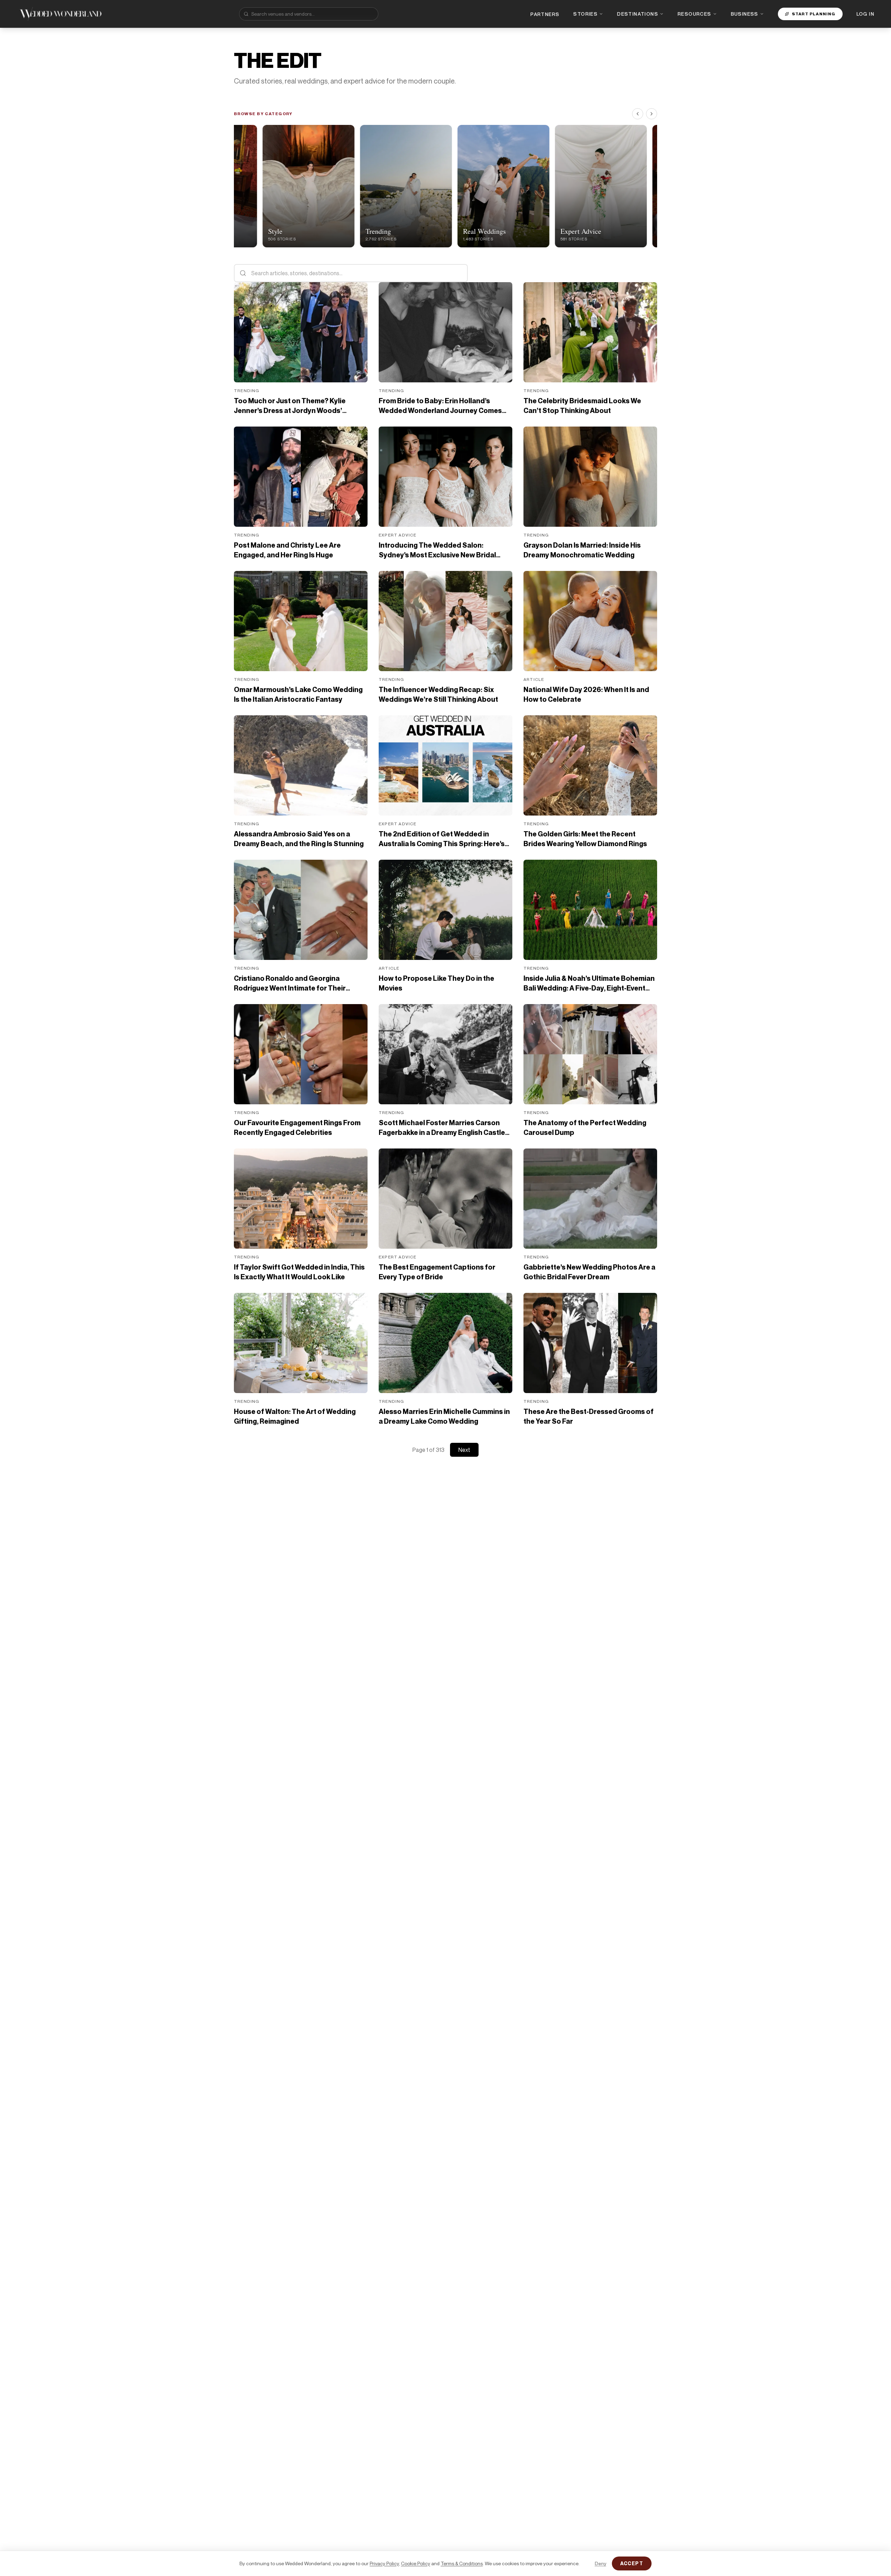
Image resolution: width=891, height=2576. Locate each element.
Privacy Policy (384, 2563)
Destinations (638, 14)
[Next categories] (652, 114)
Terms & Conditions (462, 2563)
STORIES (585, 14)
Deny (601, 2563)
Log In (865, 14)
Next (464, 1450)
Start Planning (814, 14)
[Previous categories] (638, 114)
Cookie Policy (416, 2563)
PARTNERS (545, 14)
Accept (632, 2563)
